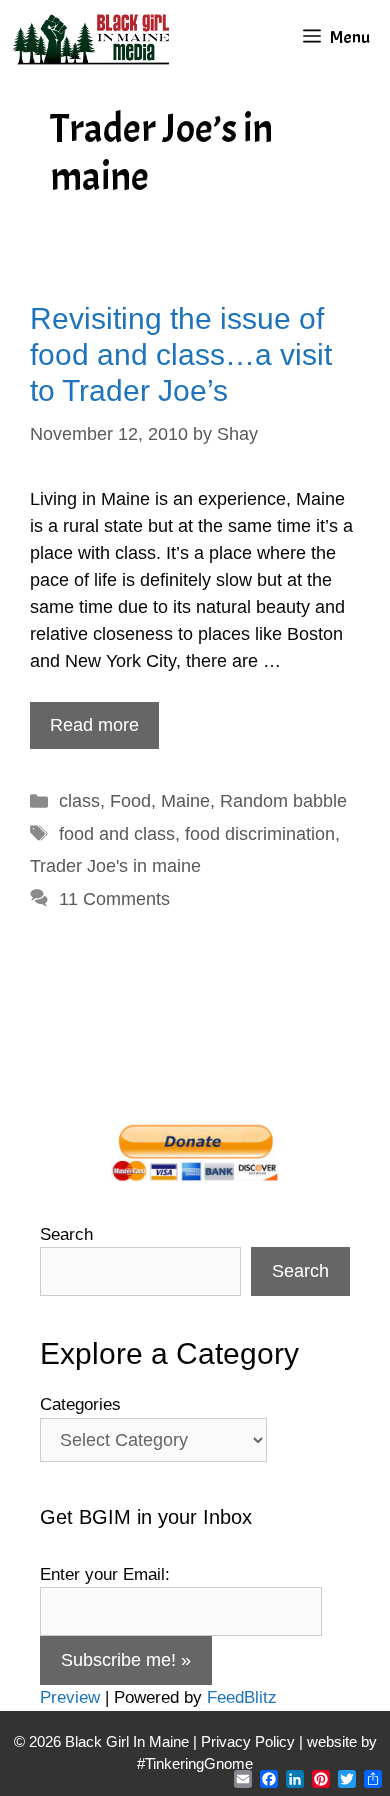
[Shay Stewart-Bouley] (95, 37)
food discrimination (260, 834)
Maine (185, 801)
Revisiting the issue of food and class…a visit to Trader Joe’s (181, 354)
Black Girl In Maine (129, 1741)
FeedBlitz (242, 1697)
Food (130, 801)
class (79, 801)
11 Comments (114, 899)
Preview (70, 1697)
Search (66, 1234)
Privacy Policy (248, 1741)
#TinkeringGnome (195, 1763)
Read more (94, 725)
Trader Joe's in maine (115, 866)
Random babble (283, 801)
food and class (117, 834)
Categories (80, 1404)
